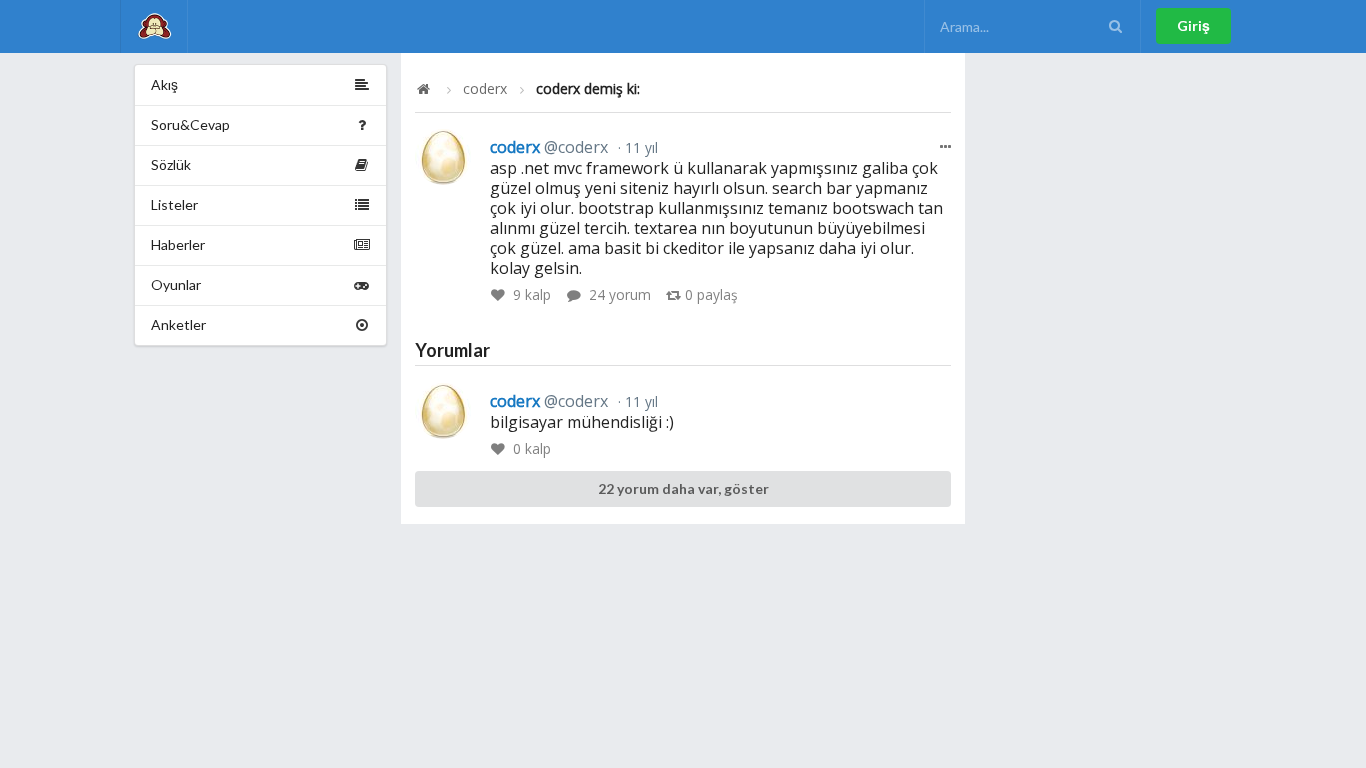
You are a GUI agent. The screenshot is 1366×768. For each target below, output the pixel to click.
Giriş (1193, 25)
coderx (485, 89)
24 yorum (620, 294)
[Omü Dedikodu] (154, 26)
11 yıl (639, 147)
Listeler (174, 204)
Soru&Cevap (190, 124)
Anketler (178, 324)
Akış (164, 84)
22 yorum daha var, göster (683, 488)
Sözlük (171, 164)
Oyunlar (176, 284)
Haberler (178, 244)
